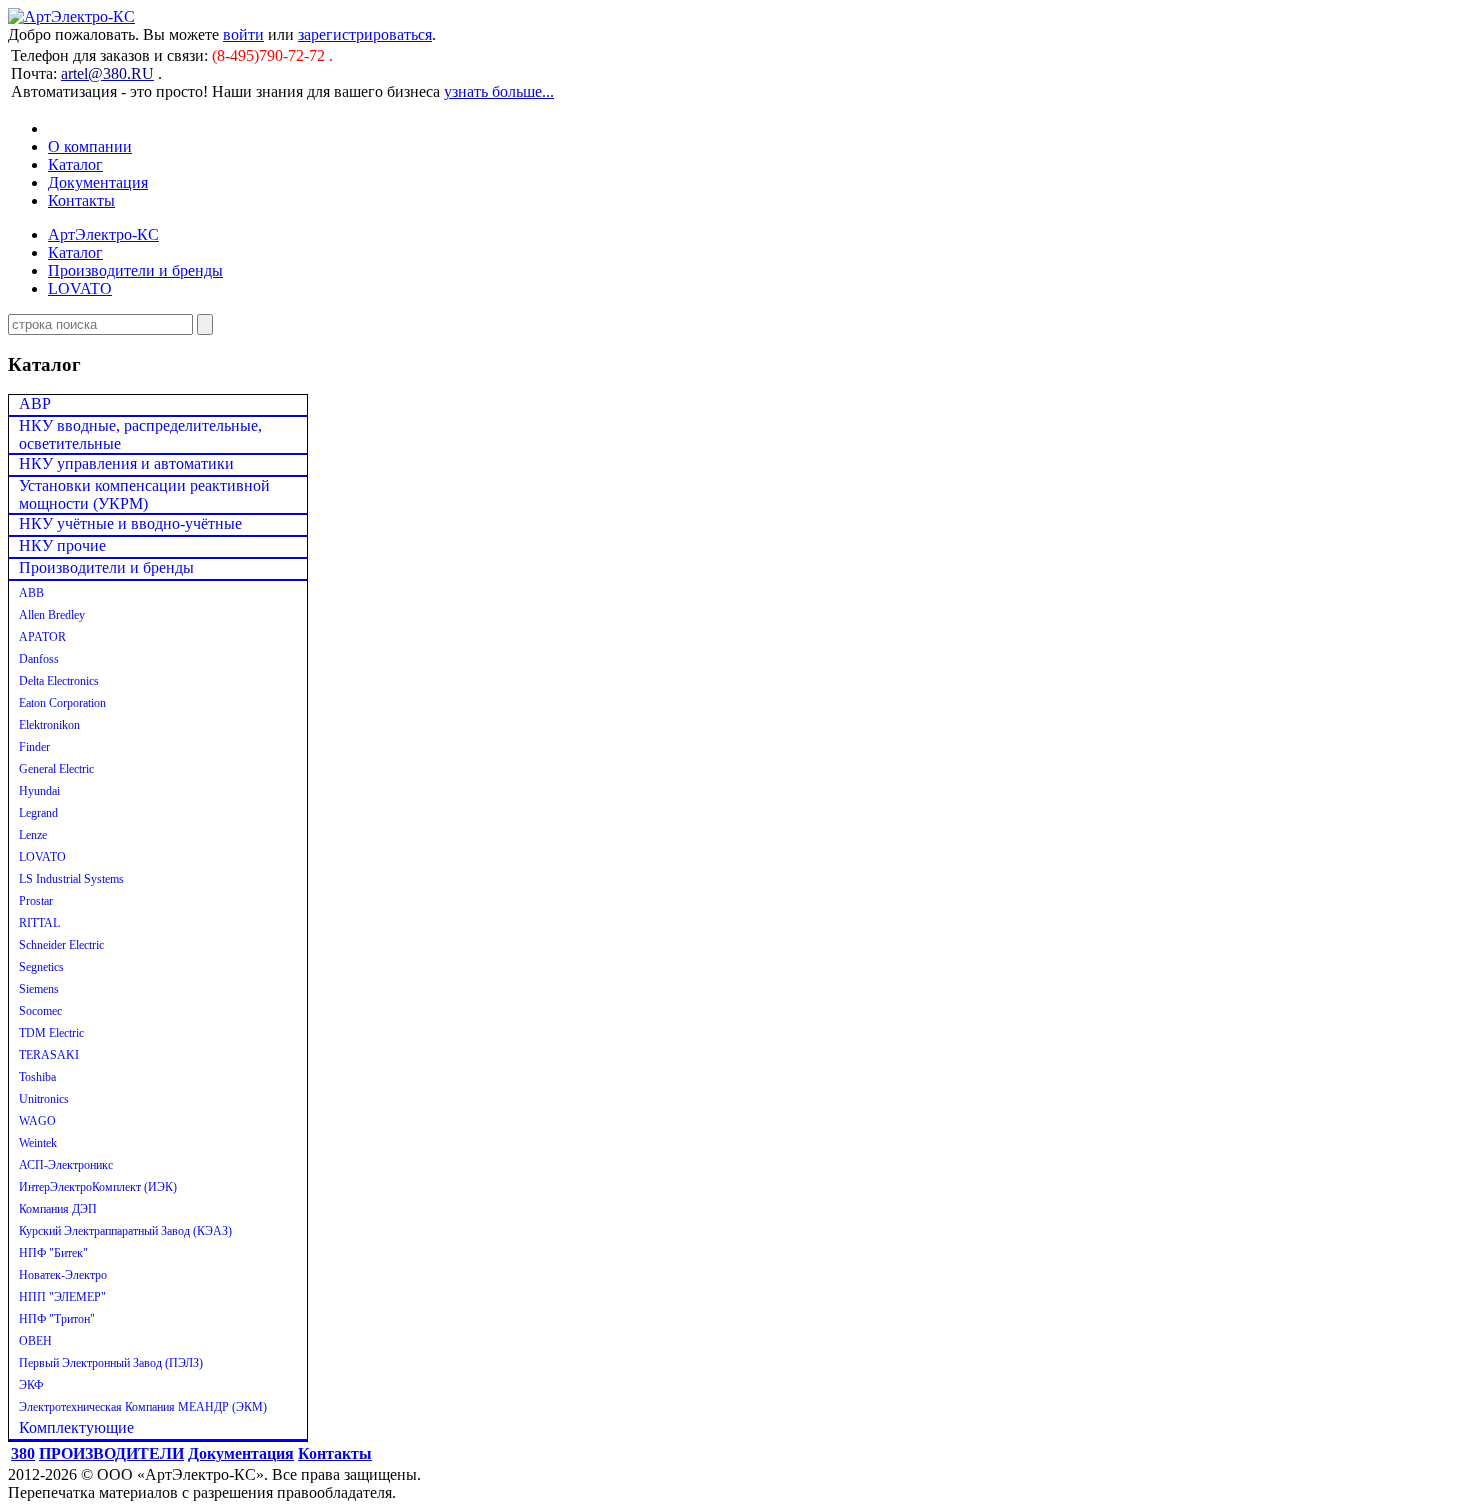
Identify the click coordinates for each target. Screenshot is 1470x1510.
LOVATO (80, 288)
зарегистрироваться (365, 34)
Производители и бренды (135, 270)
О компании (90, 146)
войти (243, 34)
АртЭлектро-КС (103, 234)
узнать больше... (499, 91)
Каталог (75, 164)
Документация (98, 182)
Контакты (81, 200)
